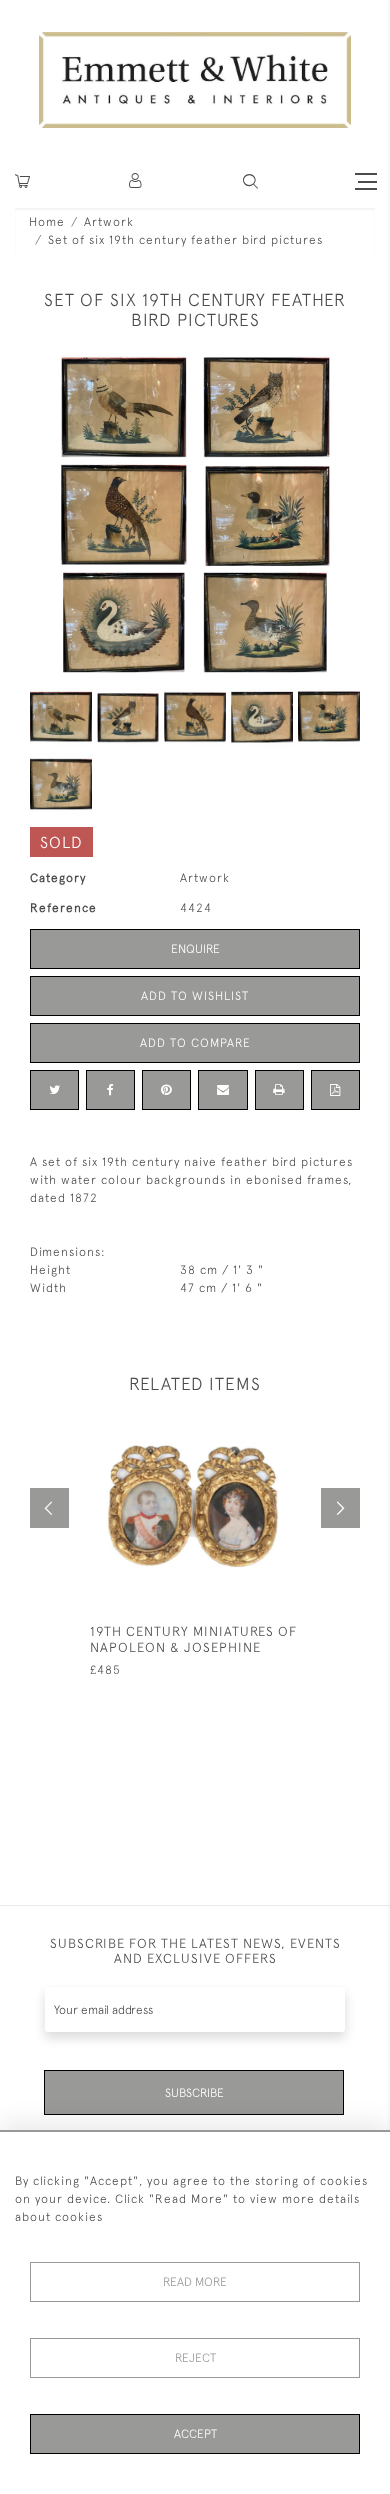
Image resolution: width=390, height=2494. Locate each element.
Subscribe (194, 2093)
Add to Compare (195, 1043)
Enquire (195, 949)
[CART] (22, 181)
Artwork (109, 222)
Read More (195, 2282)
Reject (195, 2358)
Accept (195, 2434)
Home (47, 222)
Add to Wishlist (195, 996)
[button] (250, 181)
